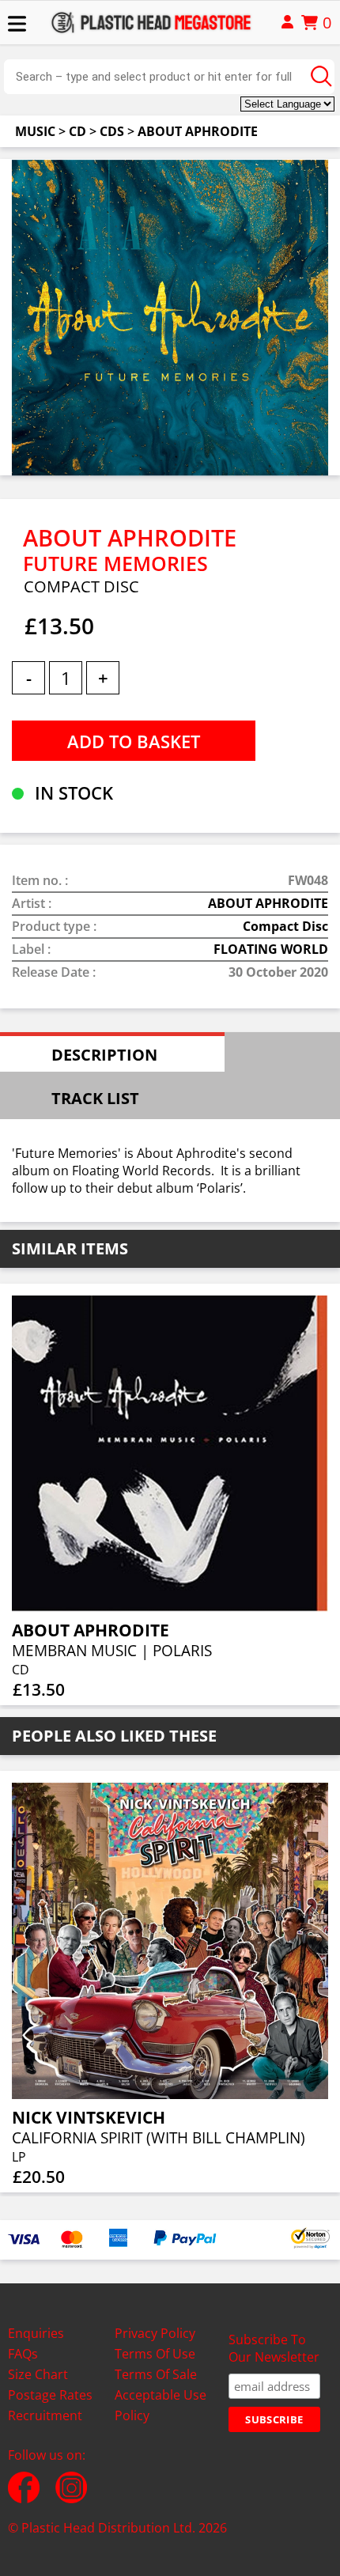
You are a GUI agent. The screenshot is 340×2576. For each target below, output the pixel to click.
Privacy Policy (155, 2333)
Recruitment (45, 2415)
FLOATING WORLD (271, 949)
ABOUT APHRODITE (198, 131)
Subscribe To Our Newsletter (274, 2348)
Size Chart (38, 2374)
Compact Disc (285, 926)
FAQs (23, 2354)
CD (77, 131)
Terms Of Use (155, 2354)
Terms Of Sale (156, 2374)
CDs (112, 131)
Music (35, 131)
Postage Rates (50, 2395)
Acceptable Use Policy (161, 2405)
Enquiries (36, 2333)
